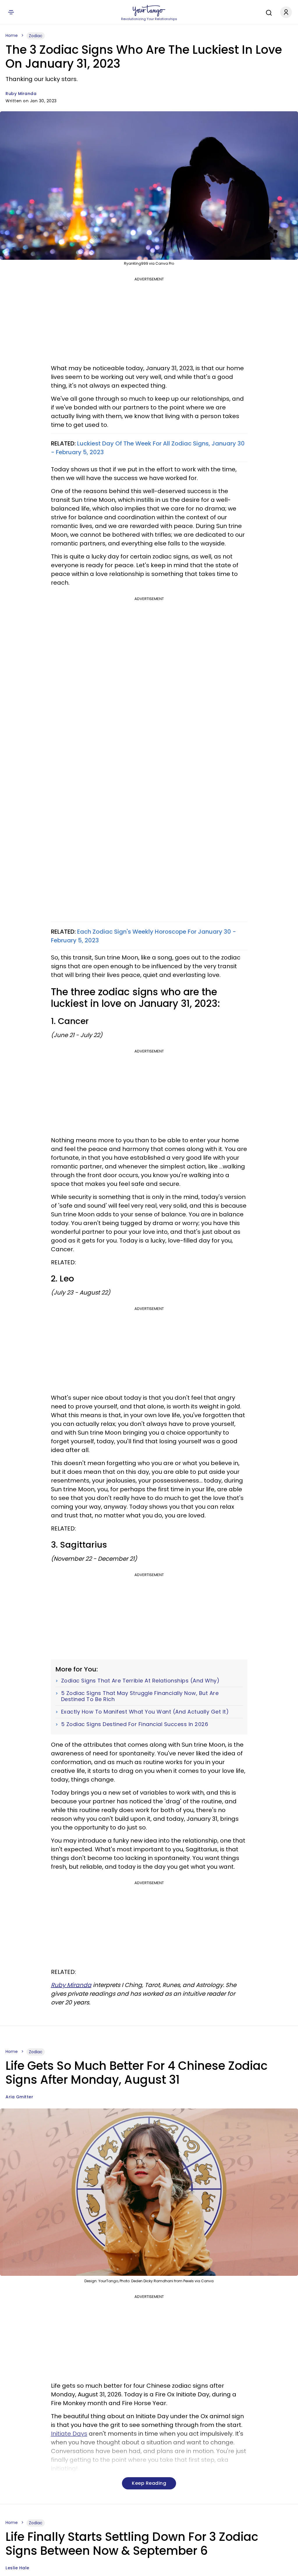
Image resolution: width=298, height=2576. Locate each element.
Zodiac (36, 36)
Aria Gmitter (19, 2097)
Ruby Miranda (21, 94)
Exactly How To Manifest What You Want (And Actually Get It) (145, 1712)
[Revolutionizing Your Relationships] (149, 11)
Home (12, 35)
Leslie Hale (17, 2568)
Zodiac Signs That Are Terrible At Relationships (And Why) (140, 1681)
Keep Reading (149, 2483)
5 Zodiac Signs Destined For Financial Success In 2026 (135, 1724)
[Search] (267, 12)
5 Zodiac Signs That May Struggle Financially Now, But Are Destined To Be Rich (140, 1696)
